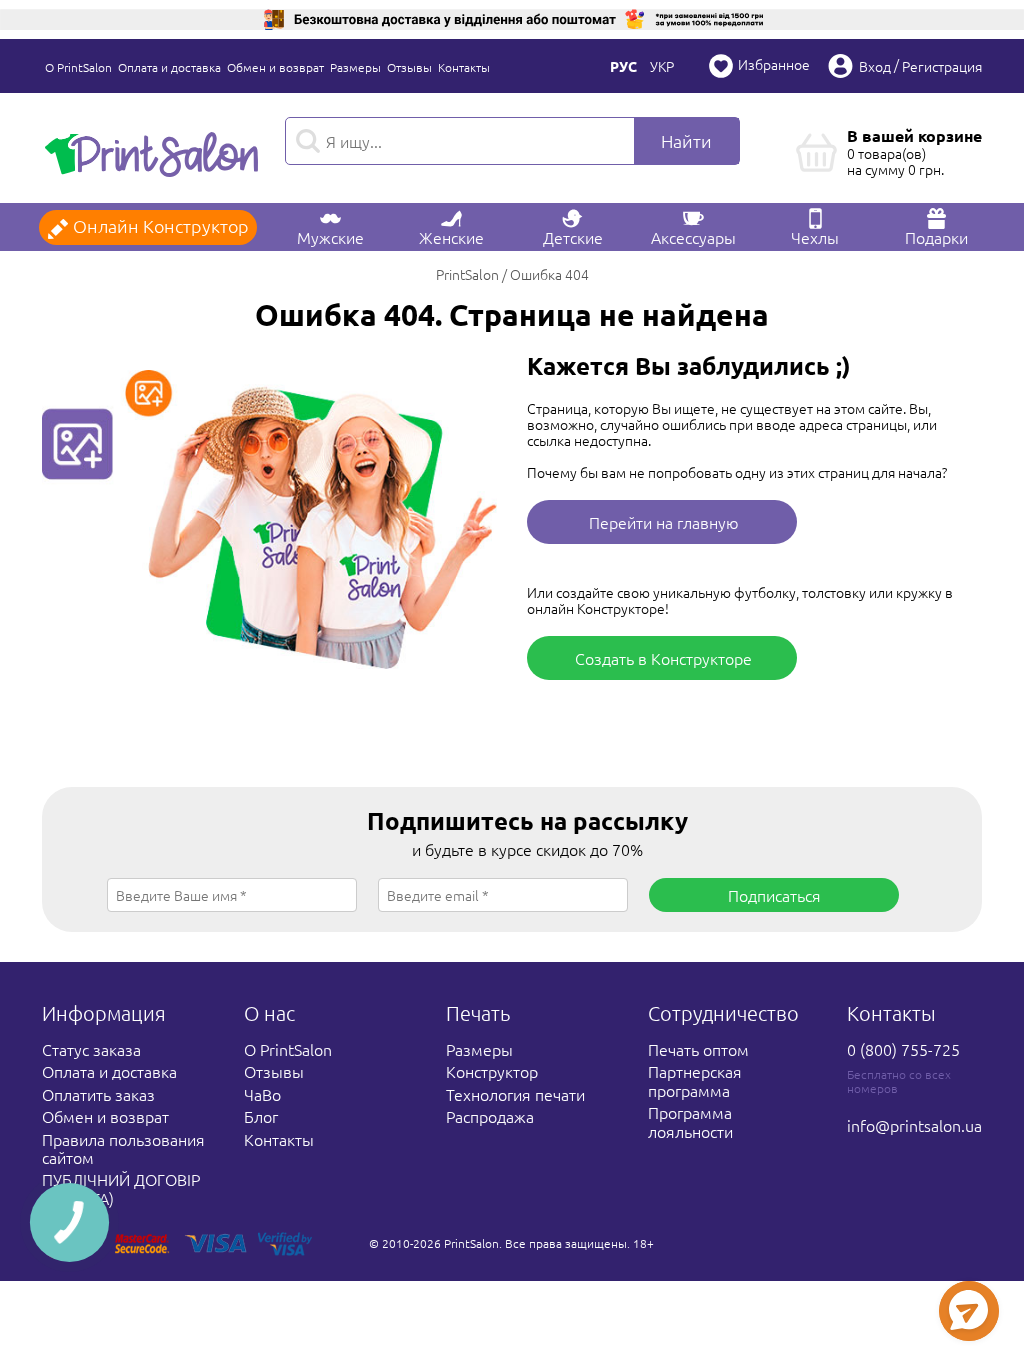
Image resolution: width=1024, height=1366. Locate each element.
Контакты (464, 67)
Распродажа (490, 1116)
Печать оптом (698, 1049)
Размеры (355, 67)
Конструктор (492, 1071)
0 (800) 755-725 (903, 1049)
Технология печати (515, 1094)
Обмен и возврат (275, 67)
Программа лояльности (690, 1121)
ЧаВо (262, 1094)
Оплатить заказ (98, 1094)
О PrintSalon (78, 67)
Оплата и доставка (169, 67)
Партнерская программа (695, 1080)
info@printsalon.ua (914, 1125)
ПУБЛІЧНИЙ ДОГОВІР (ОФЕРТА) (121, 1188)
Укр (662, 66)
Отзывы (409, 67)
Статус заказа (91, 1049)
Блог (261, 1116)
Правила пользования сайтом (123, 1148)
